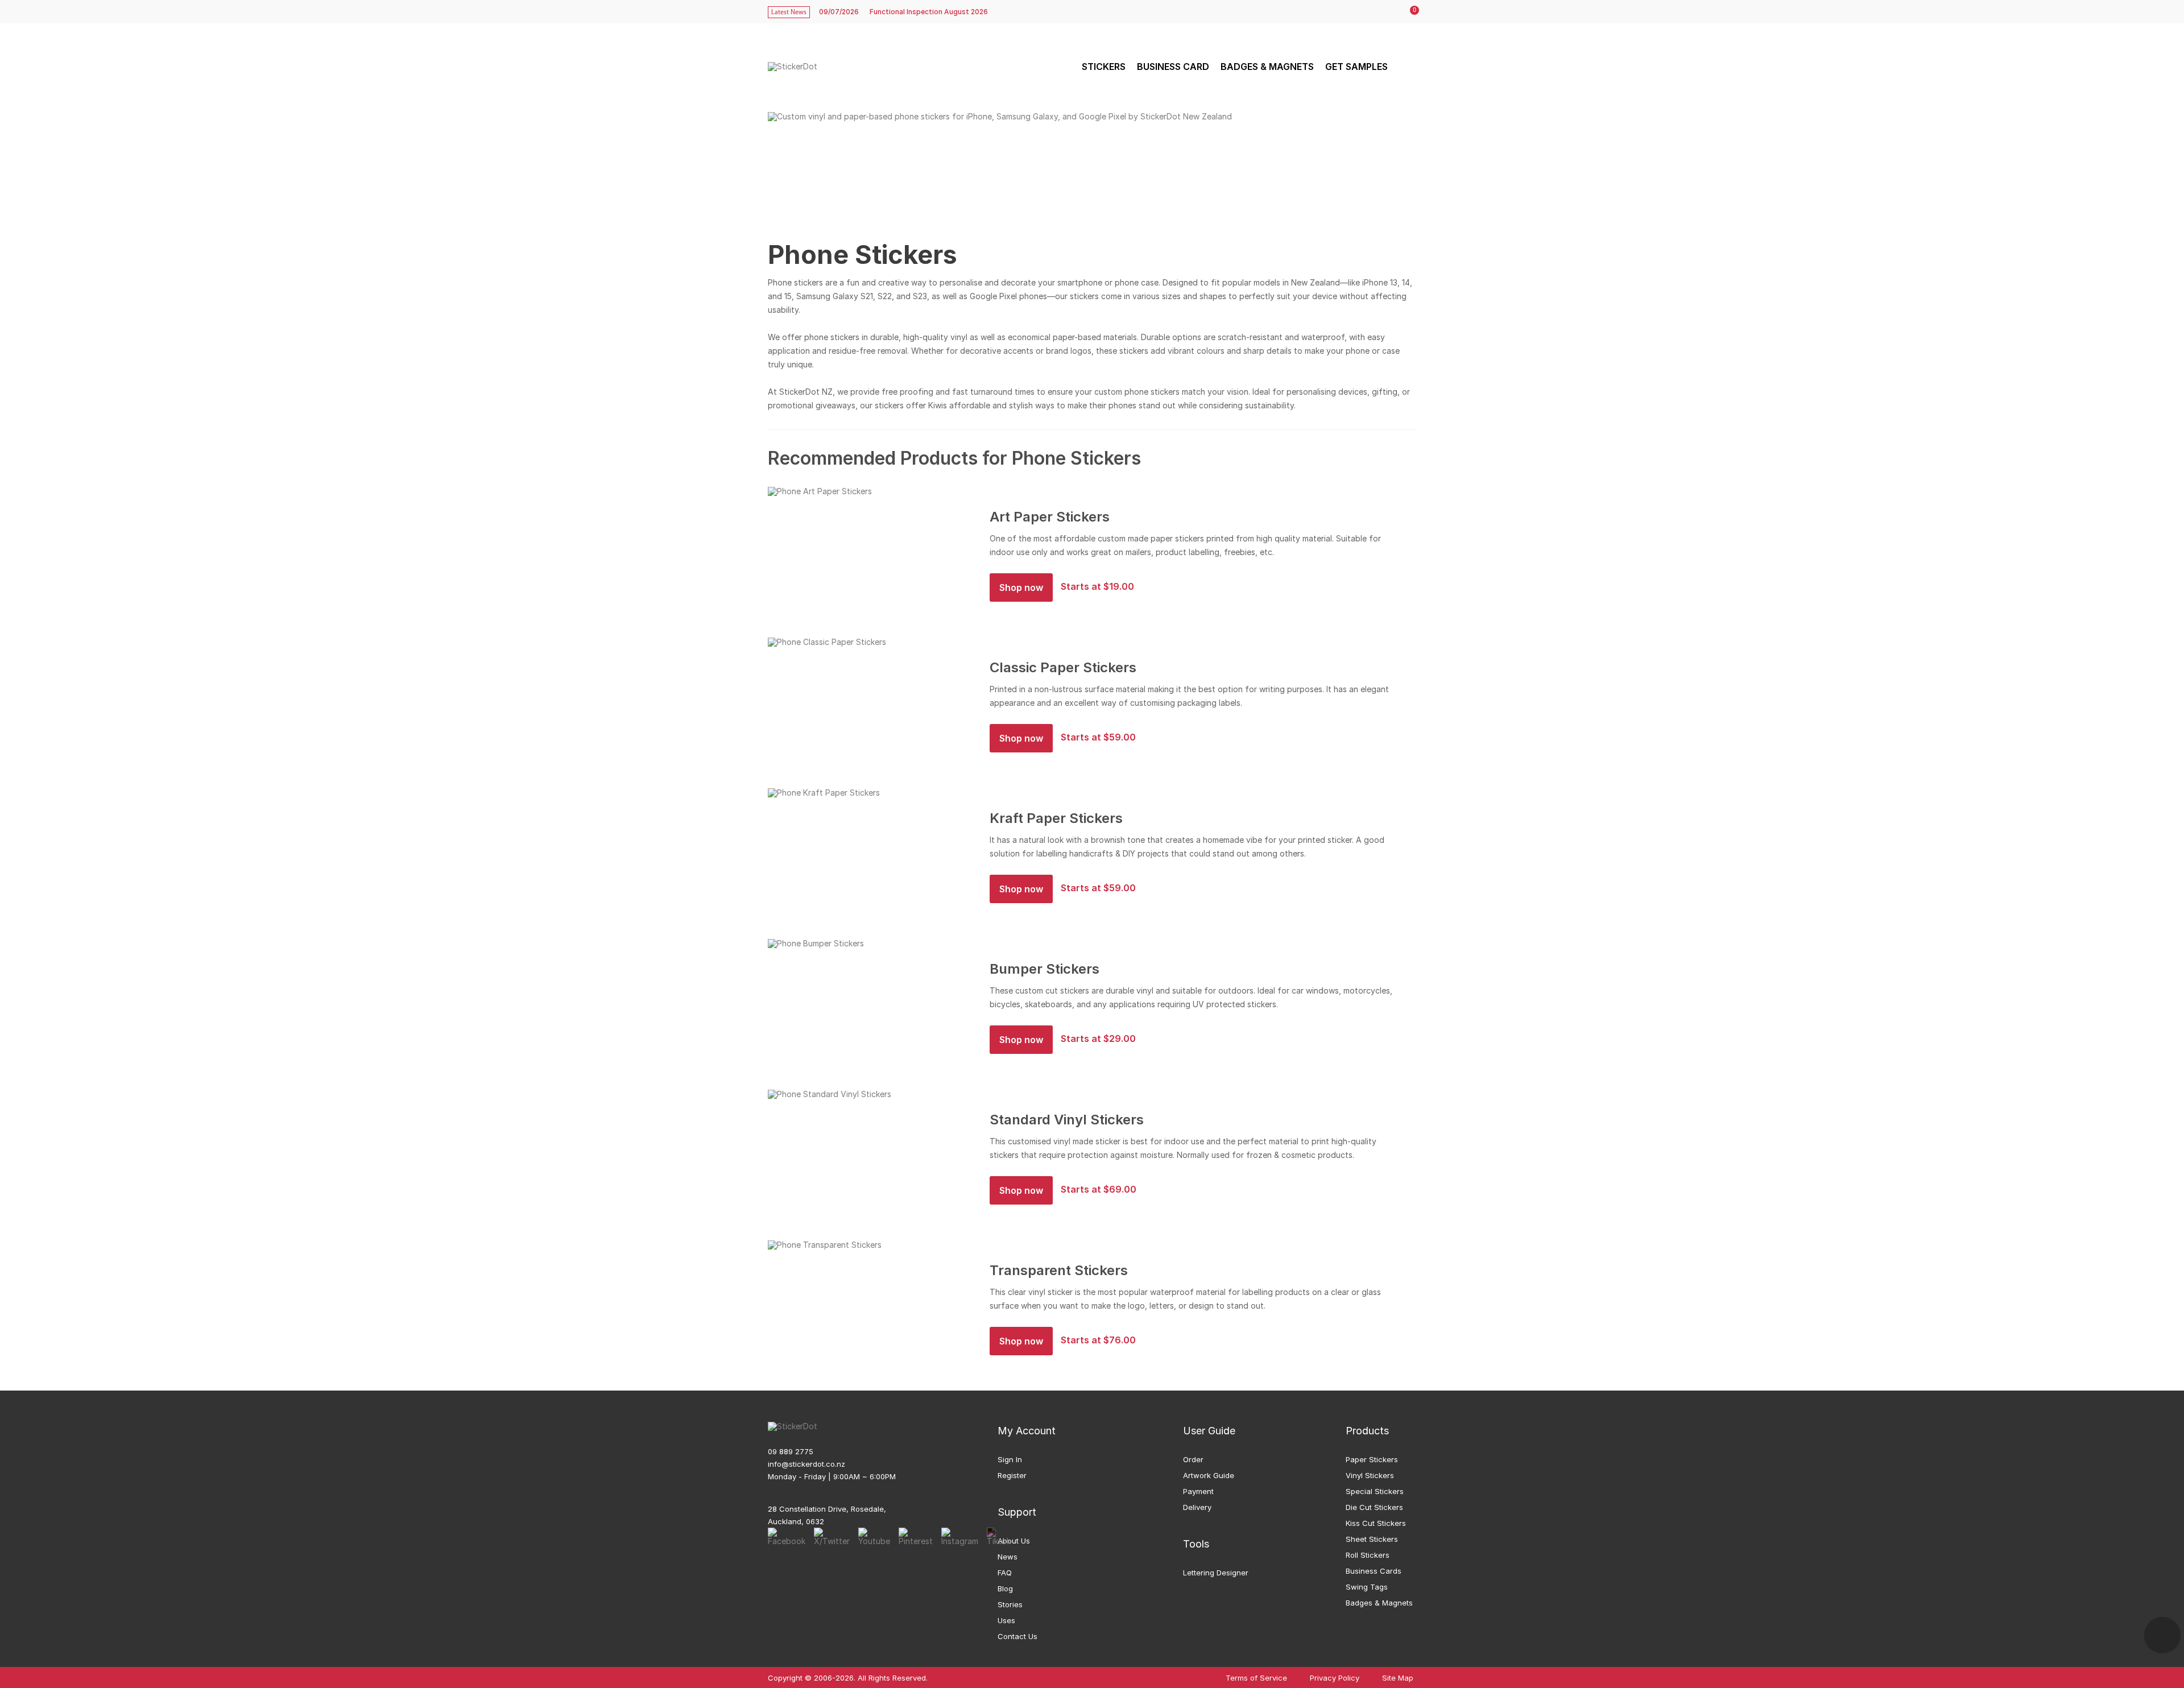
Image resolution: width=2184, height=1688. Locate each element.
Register (1012, 1475)
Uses (1006, 1620)
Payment (1198, 1491)
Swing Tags (1367, 1587)
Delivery (1197, 1507)
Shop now (1021, 588)
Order (1193, 1459)
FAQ (1005, 1573)
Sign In (1010, 1459)
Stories (1010, 1604)
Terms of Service (1256, 1678)
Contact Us (1017, 1636)
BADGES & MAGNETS (1267, 67)
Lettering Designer (1216, 1573)
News (1008, 1557)
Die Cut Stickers (1374, 1507)
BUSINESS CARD (1173, 67)
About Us (1014, 1541)
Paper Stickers (1372, 1459)
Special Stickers (1375, 1491)
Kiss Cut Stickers (1376, 1523)
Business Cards (1374, 1571)
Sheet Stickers (1372, 1539)
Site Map (1398, 1678)
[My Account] (1386, 12)
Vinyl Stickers (1370, 1475)
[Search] (1406, 67)
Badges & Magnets (1379, 1603)
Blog (1005, 1588)
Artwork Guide (1209, 1475)
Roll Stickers (1368, 1555)
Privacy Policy (1335, 1678)
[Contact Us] (2162, 1635)
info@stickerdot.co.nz (806, 1464)
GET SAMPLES (1356, 67)
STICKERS (1104, 67)
